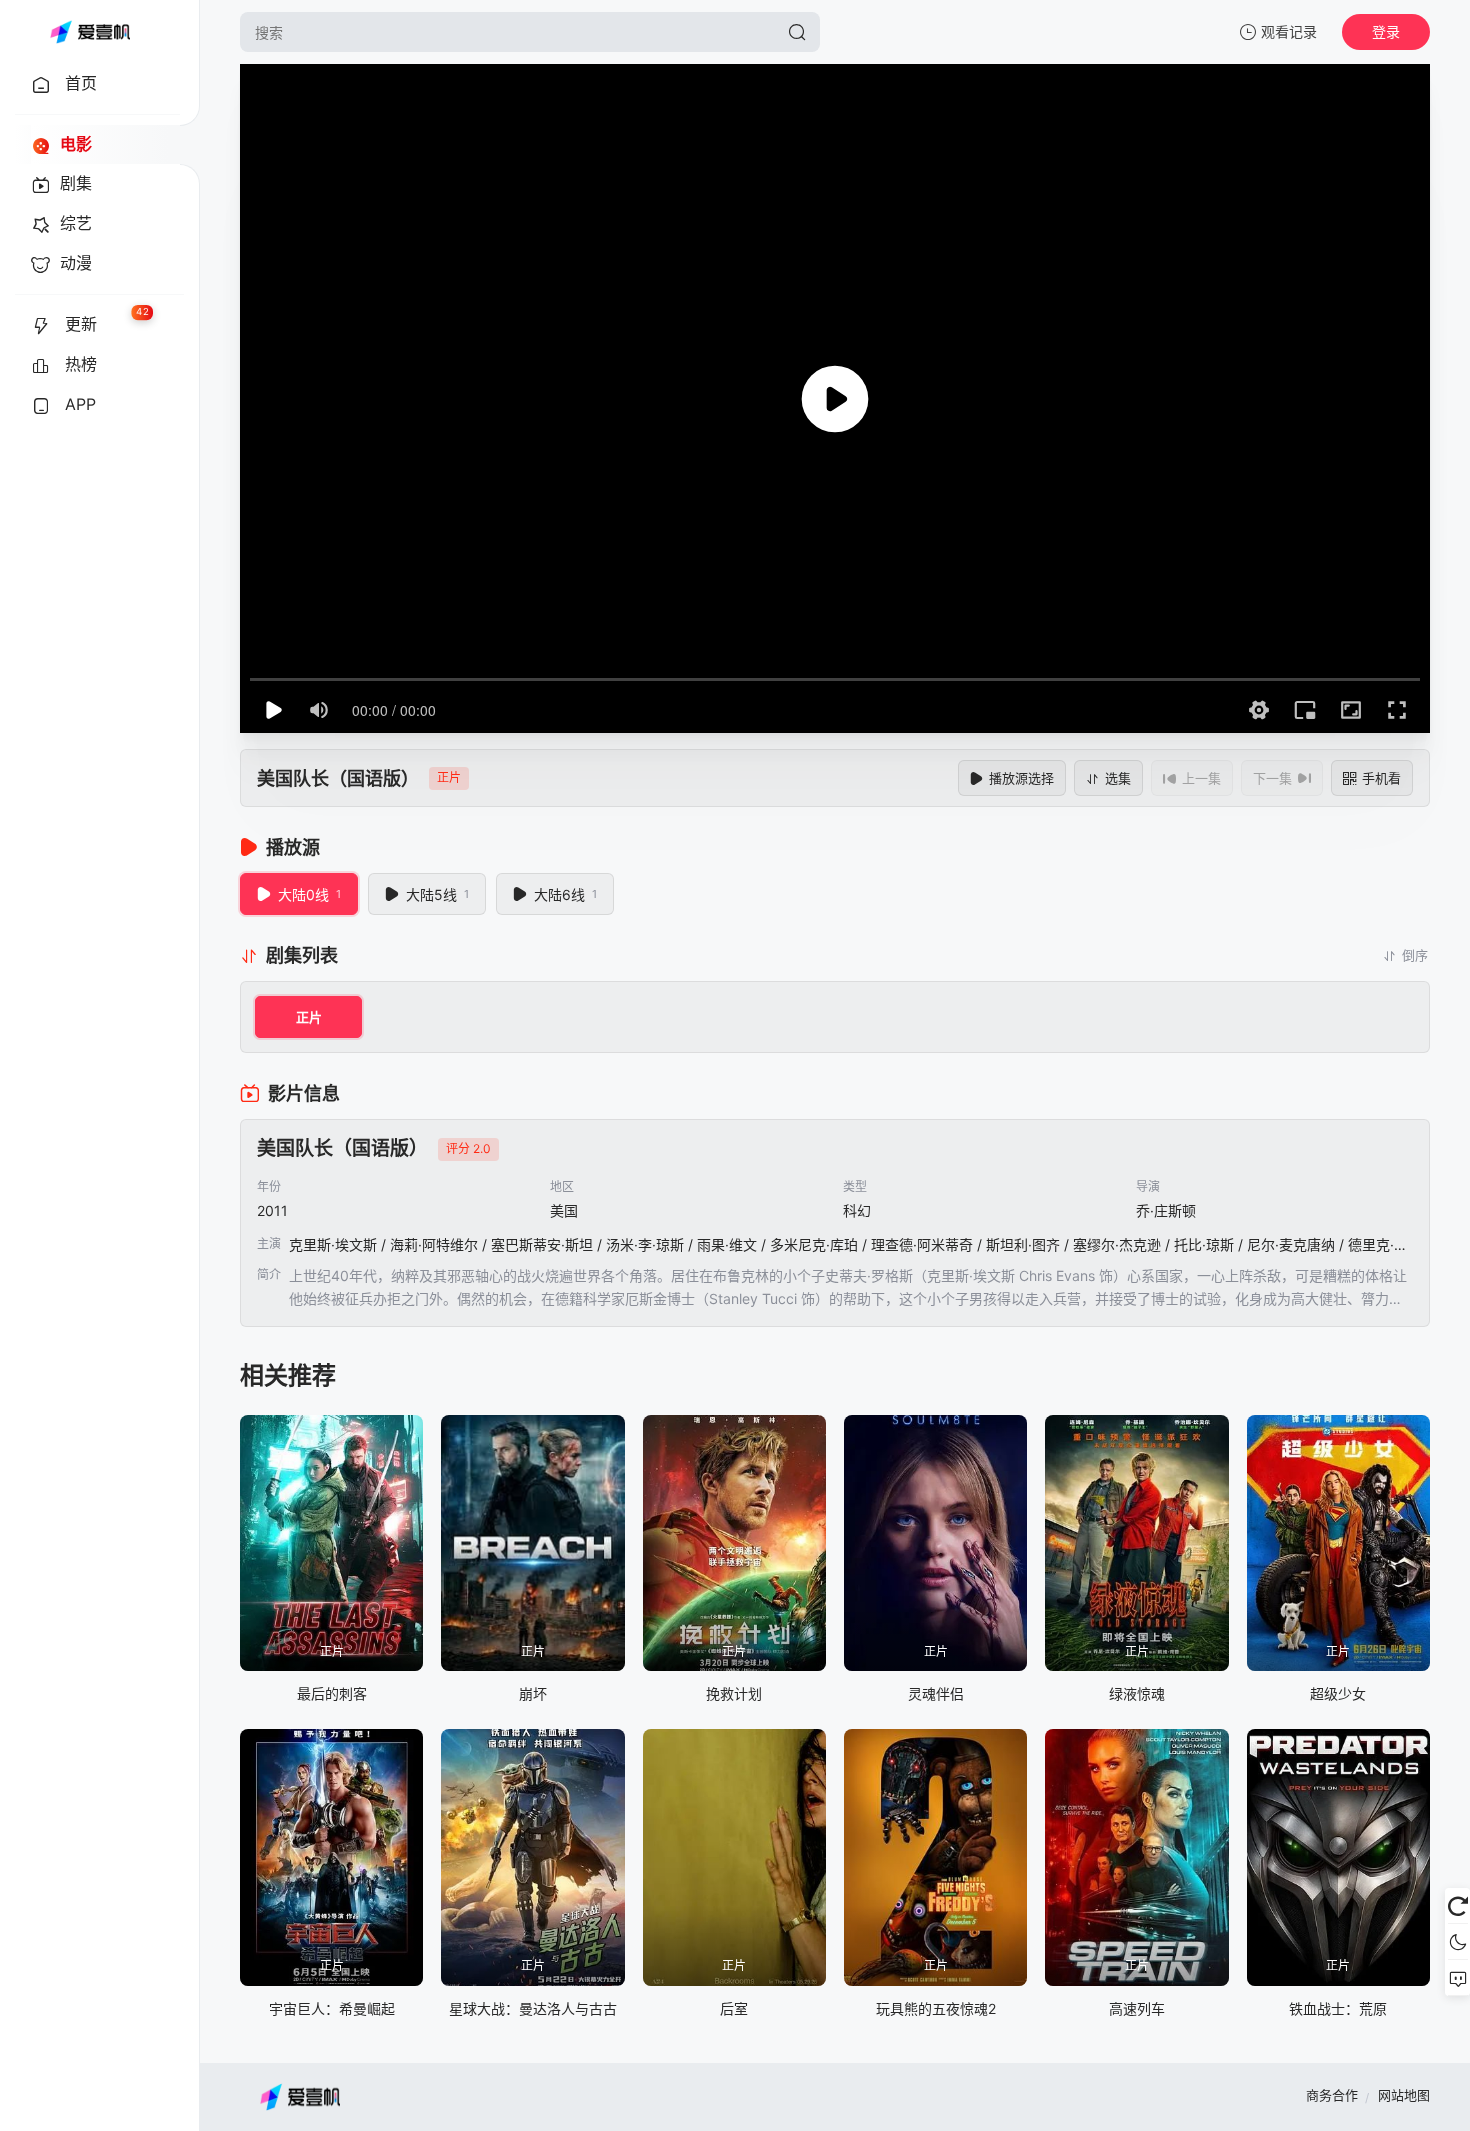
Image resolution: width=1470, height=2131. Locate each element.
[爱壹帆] (90, 32)
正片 (309, 1017)
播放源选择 (1021, 778)
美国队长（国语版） (338, 778)
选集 (1118, 778)
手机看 (1381, 778)
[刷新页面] (1457, 1906)
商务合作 (1332, 2095)
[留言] (1457, 1978)
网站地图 (1404, 2095)
